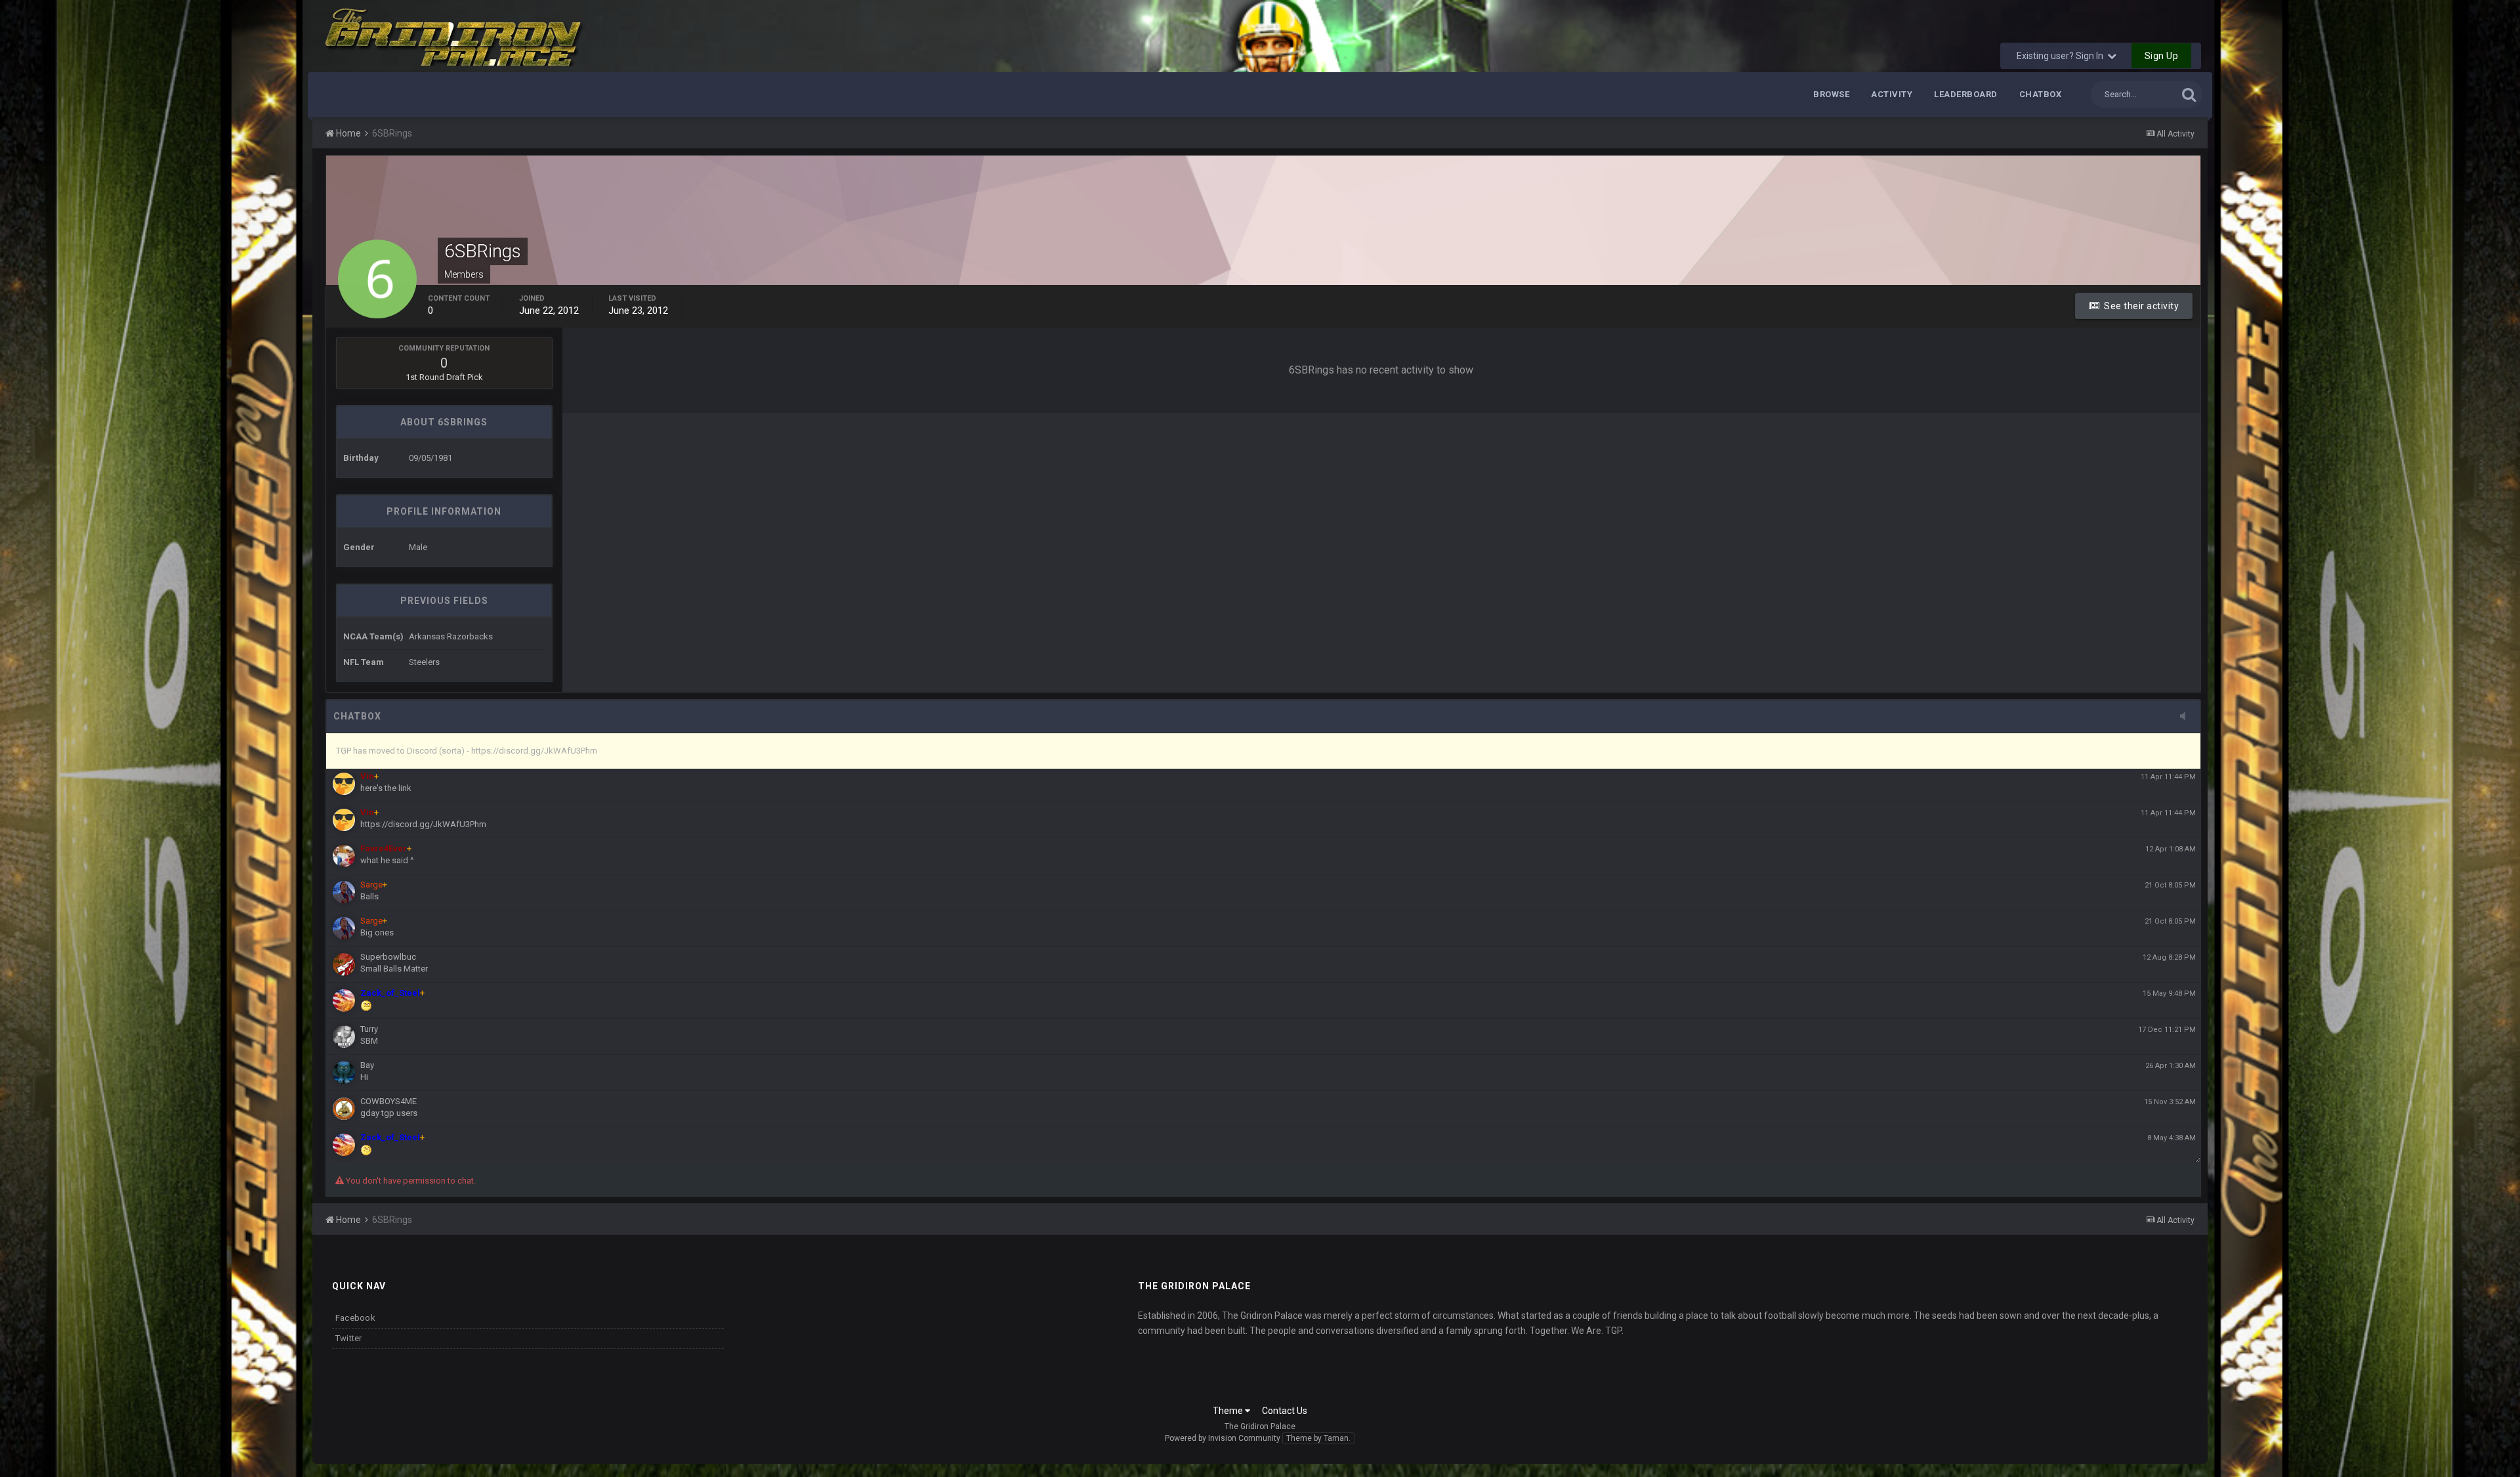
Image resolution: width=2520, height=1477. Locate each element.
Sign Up (2162, 56)
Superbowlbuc (388, 957)
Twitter (349, 1338)
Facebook (355, 1318)
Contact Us (1285, 1411)
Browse (1831, 94)
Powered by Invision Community (1223, 1438)
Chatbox (2041, 94)
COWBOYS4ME (388, 1101)
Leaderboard (1966, 94)
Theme (1229, 1411)
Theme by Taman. (1318, 1438)
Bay (367, 1065)
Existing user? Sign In (2062, 56)
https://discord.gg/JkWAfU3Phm (423, 824)
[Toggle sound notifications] (2187, 717)
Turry (369, 1029)
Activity (1892, 94)
